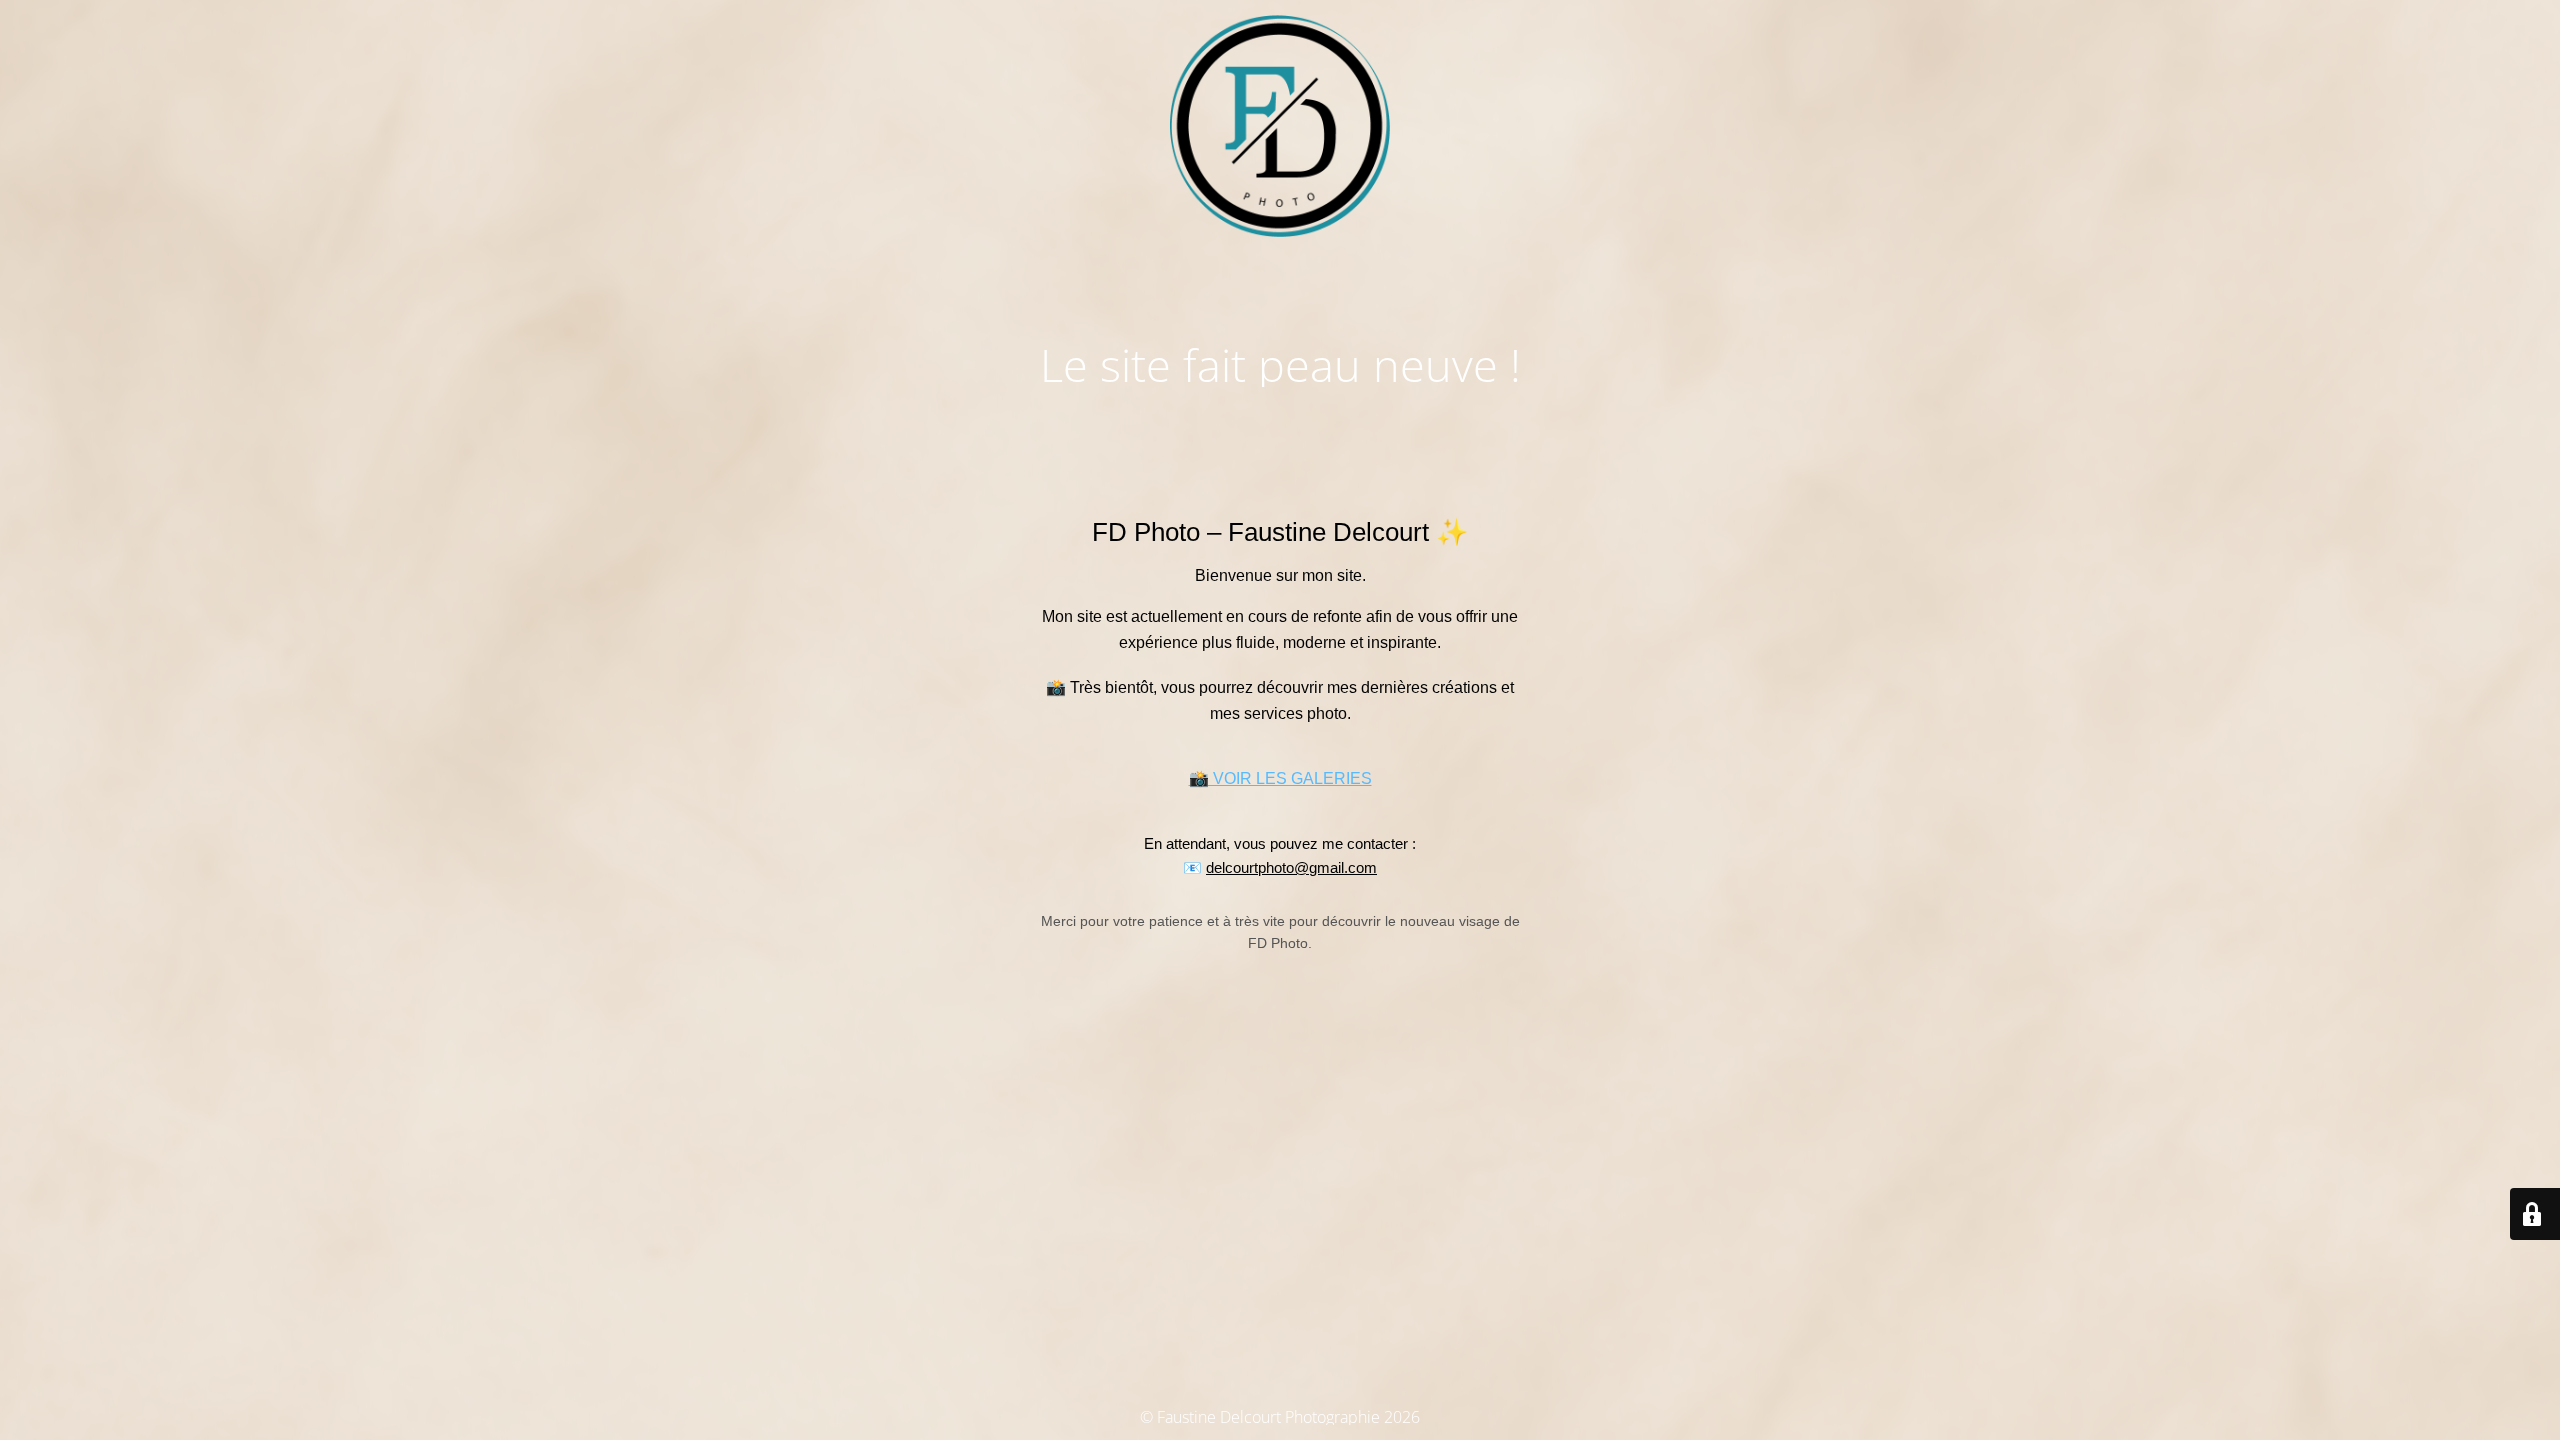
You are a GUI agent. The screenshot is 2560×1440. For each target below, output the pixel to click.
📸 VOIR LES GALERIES (1280, 778)
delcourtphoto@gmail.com (1291, 867)
